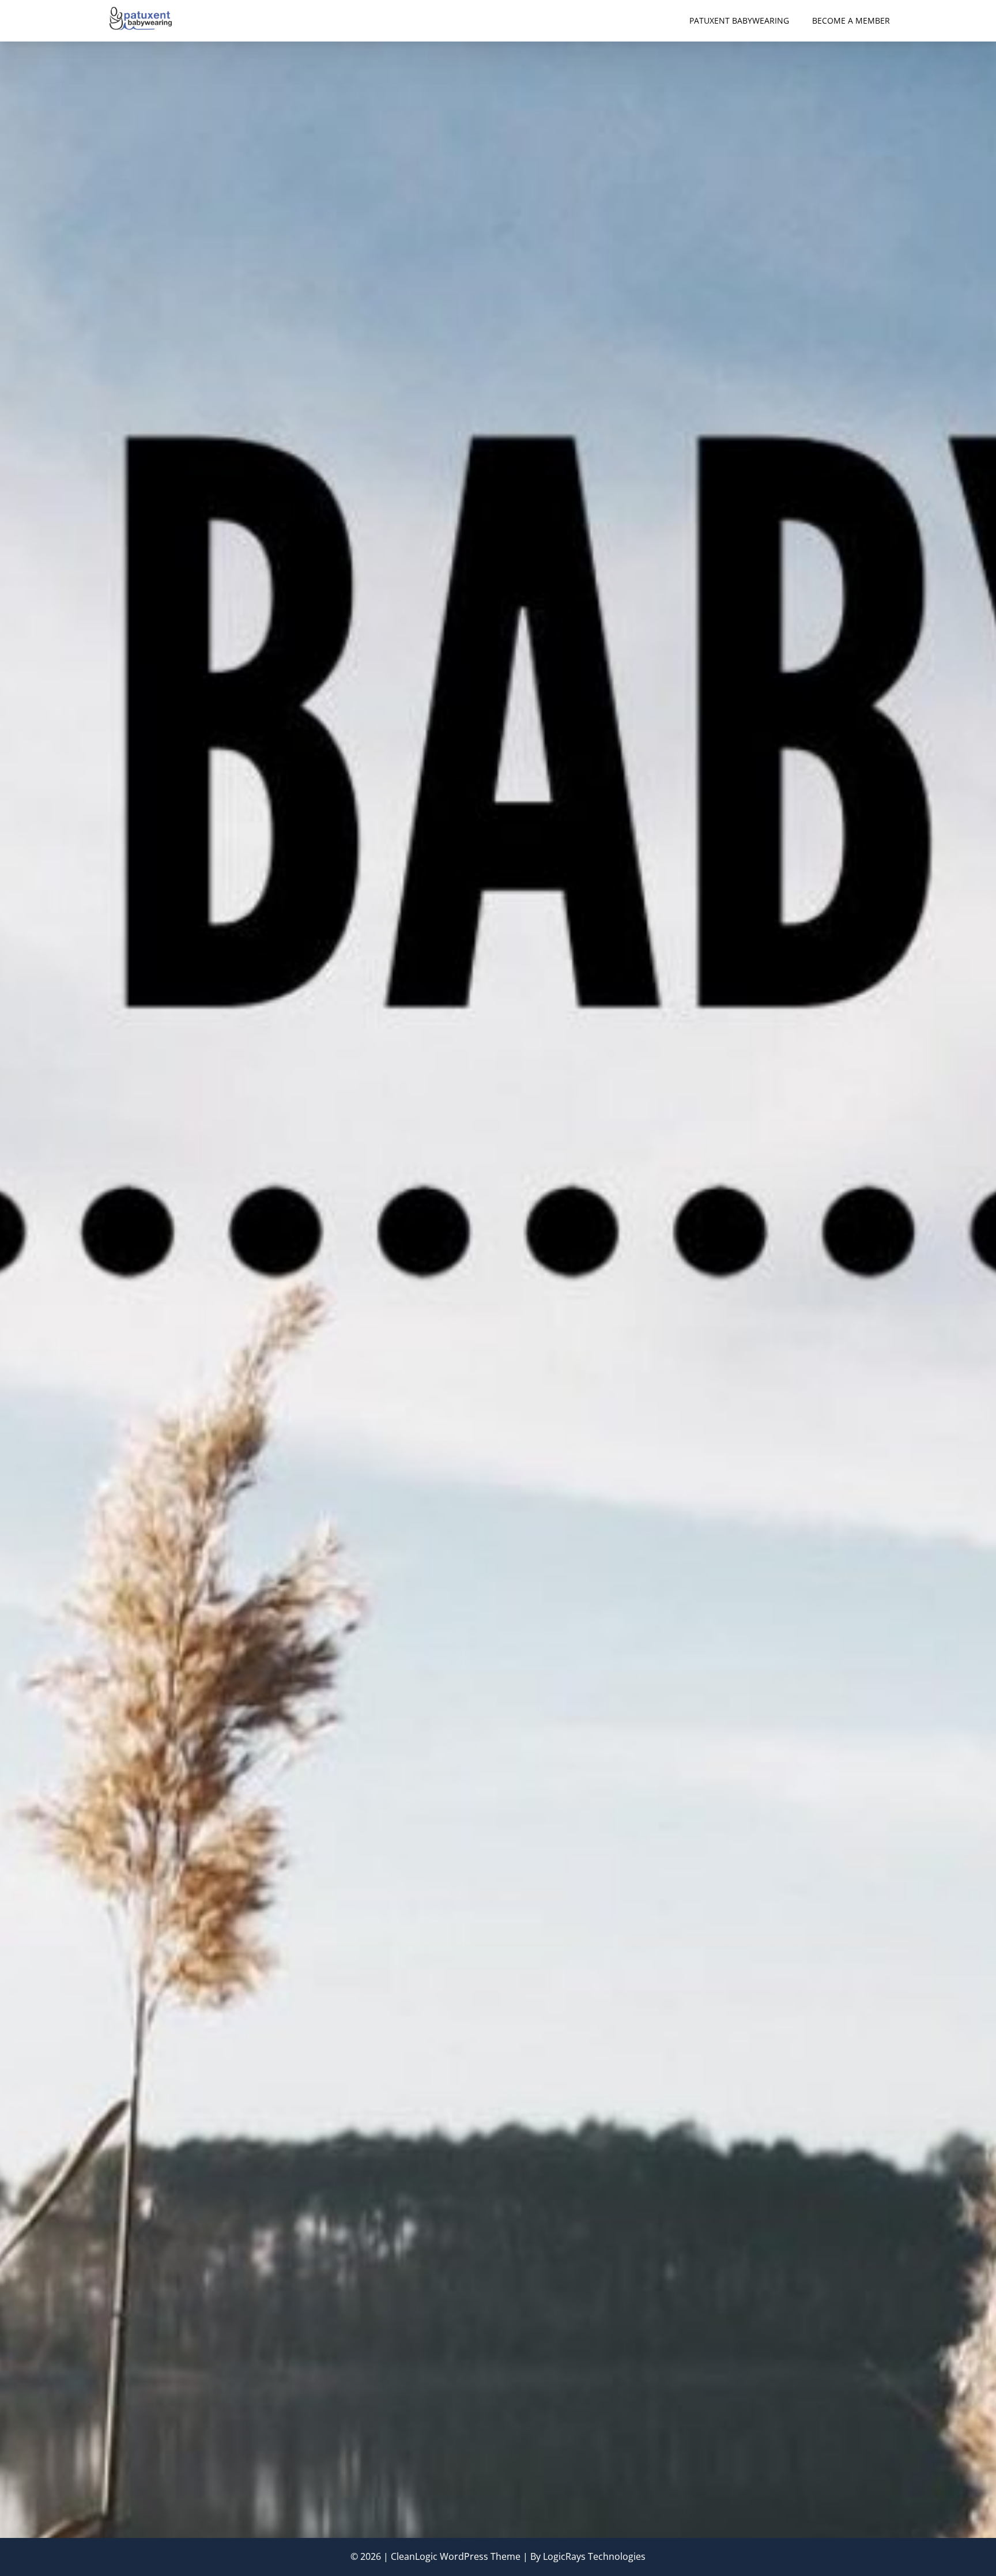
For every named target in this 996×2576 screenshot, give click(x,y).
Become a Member (851, 20)
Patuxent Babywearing (739, 20)
